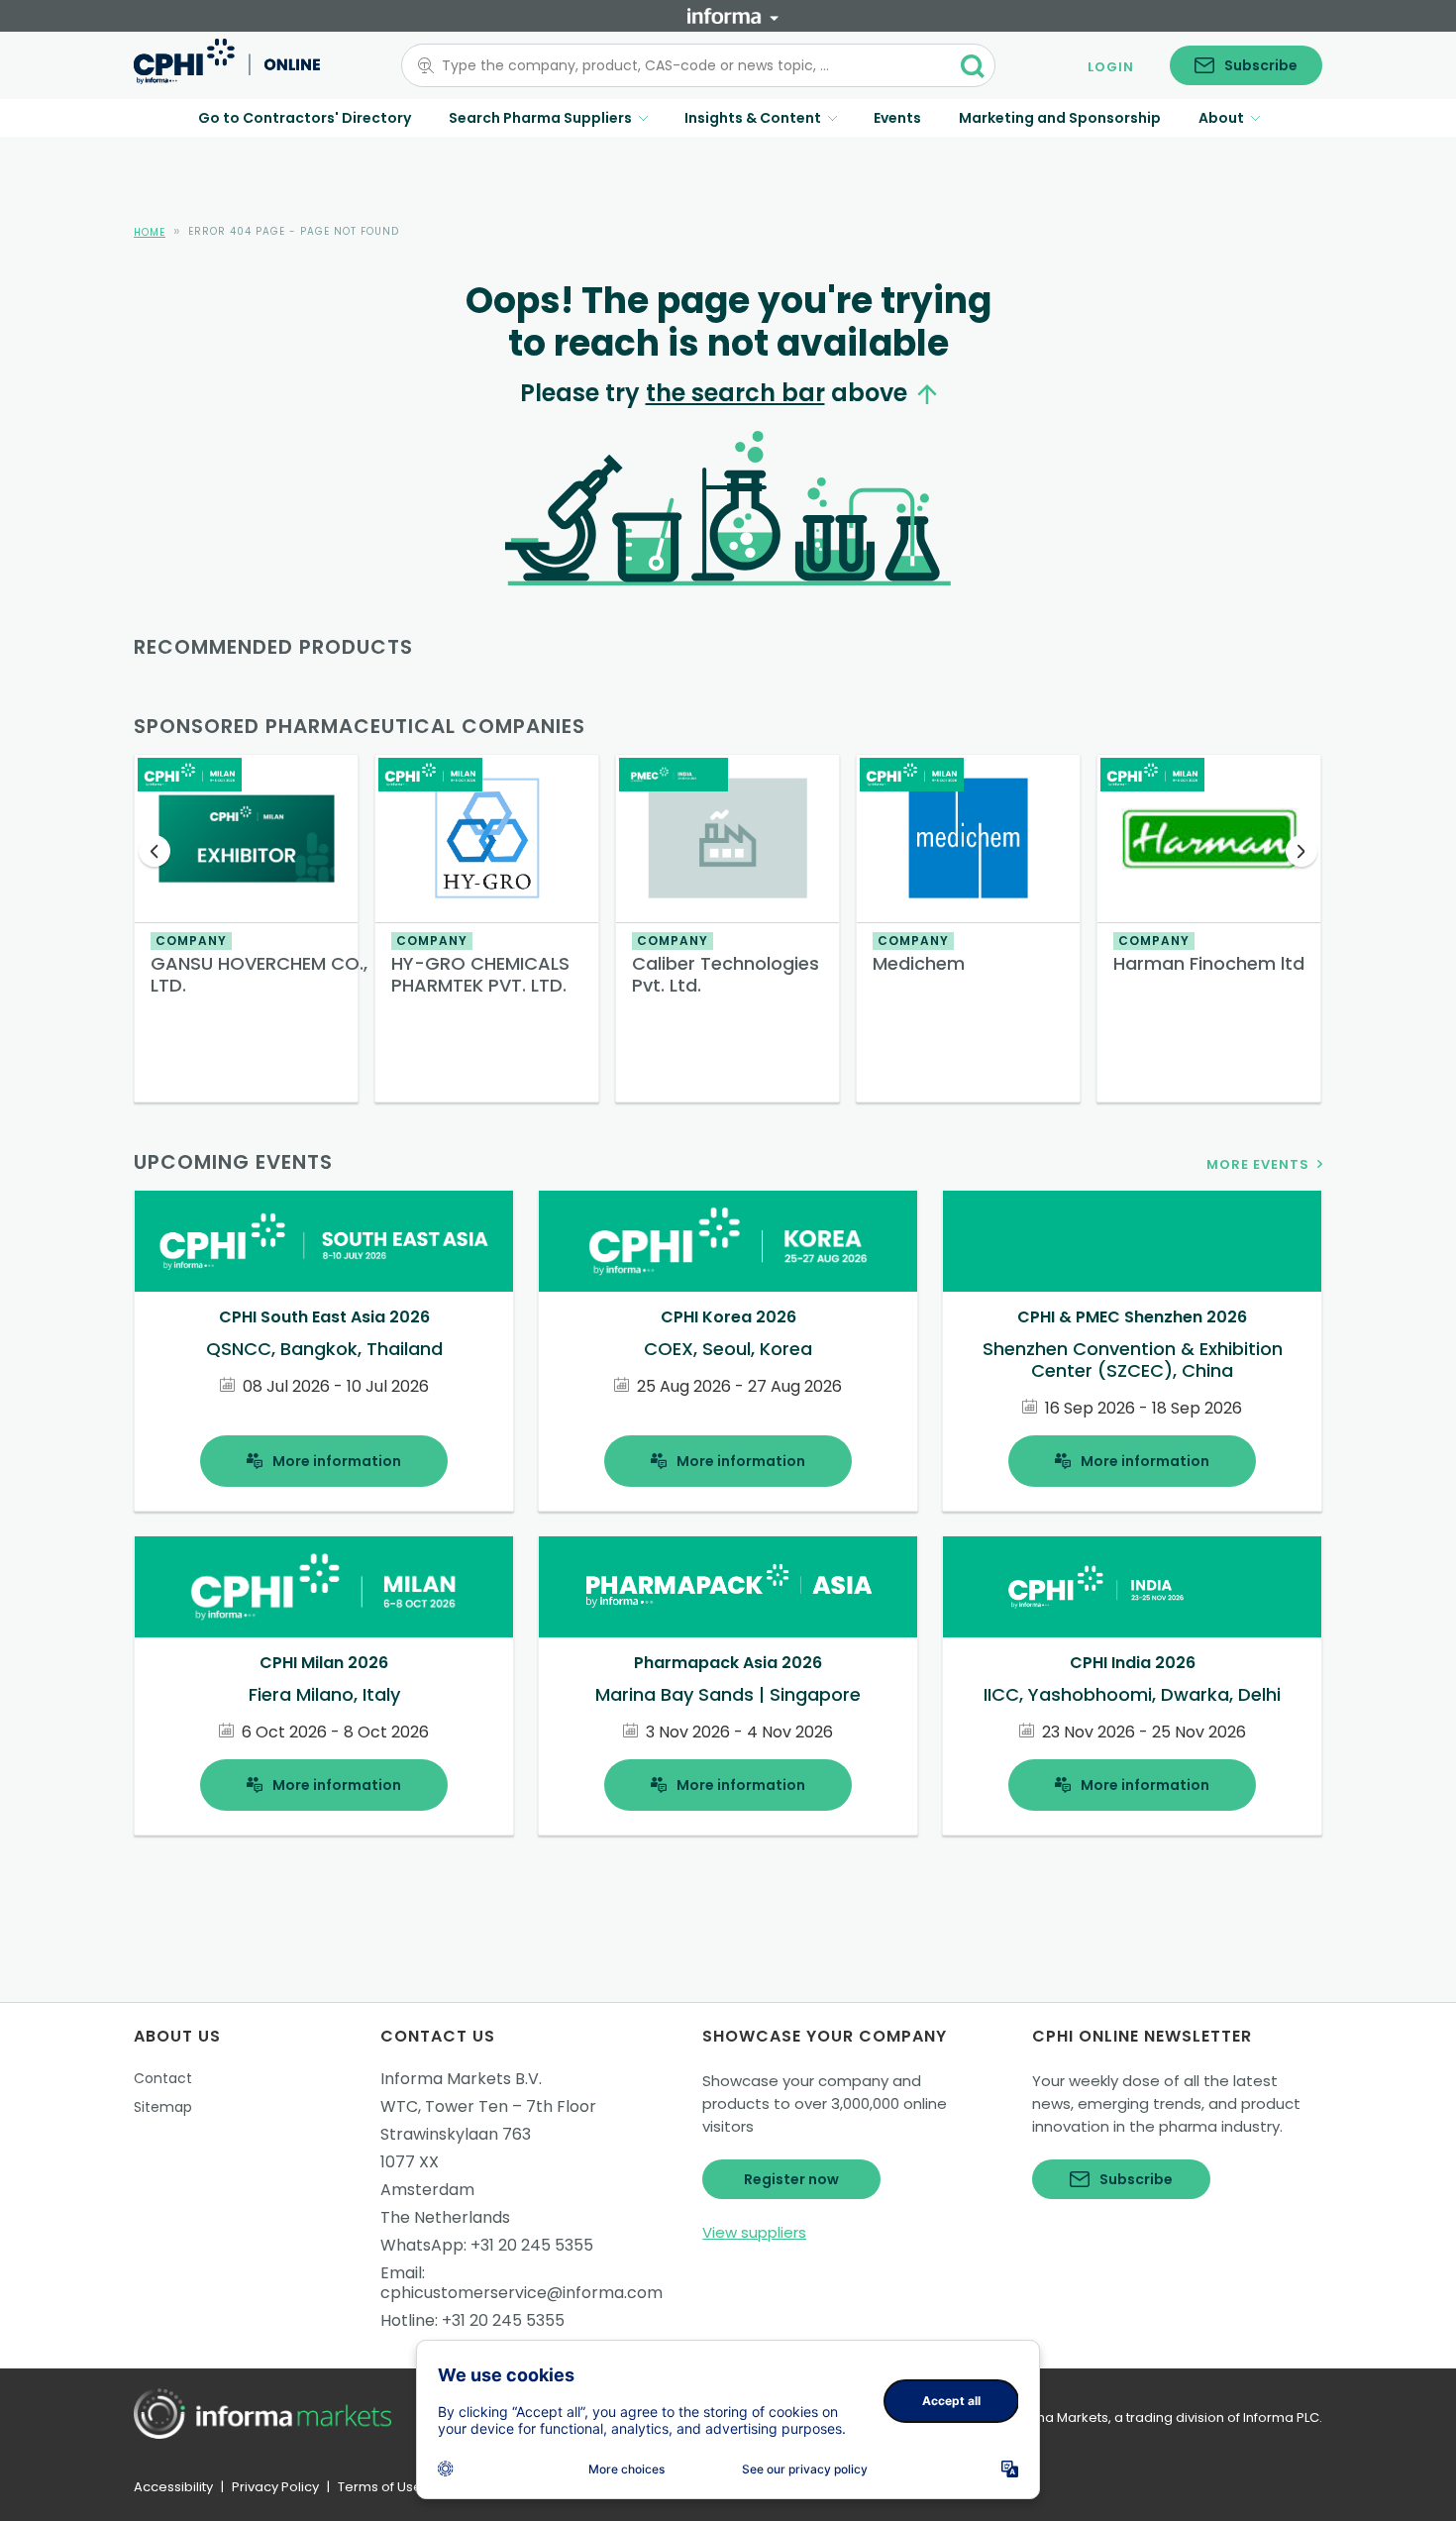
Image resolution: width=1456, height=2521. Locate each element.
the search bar (735, 393)
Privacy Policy (275, 2487)
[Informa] (733, 16)
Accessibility (173, 2487)
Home (150, 232)
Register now (791, 2179)
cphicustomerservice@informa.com (521, 2293)
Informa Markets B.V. (461, 2079)
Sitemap (163, 2107)
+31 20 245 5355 (532, 2245)
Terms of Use (380, 2487)
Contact (163, 2078)
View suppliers (754, 2232)
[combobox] (686, 65)
